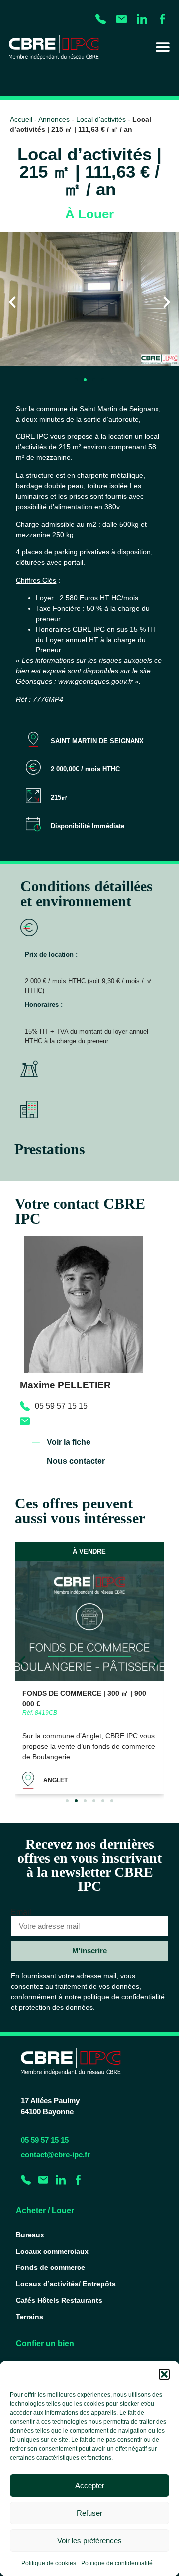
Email (21, 1912)
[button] (164, 2374)
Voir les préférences (89, 2540)
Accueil (21, 120)
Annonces (54, 120)
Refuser (89, 2513)
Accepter (90, 2486)
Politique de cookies (49, 2563)
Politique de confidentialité (117, 2563)
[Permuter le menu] (163, 47)
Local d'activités (101, 120)
